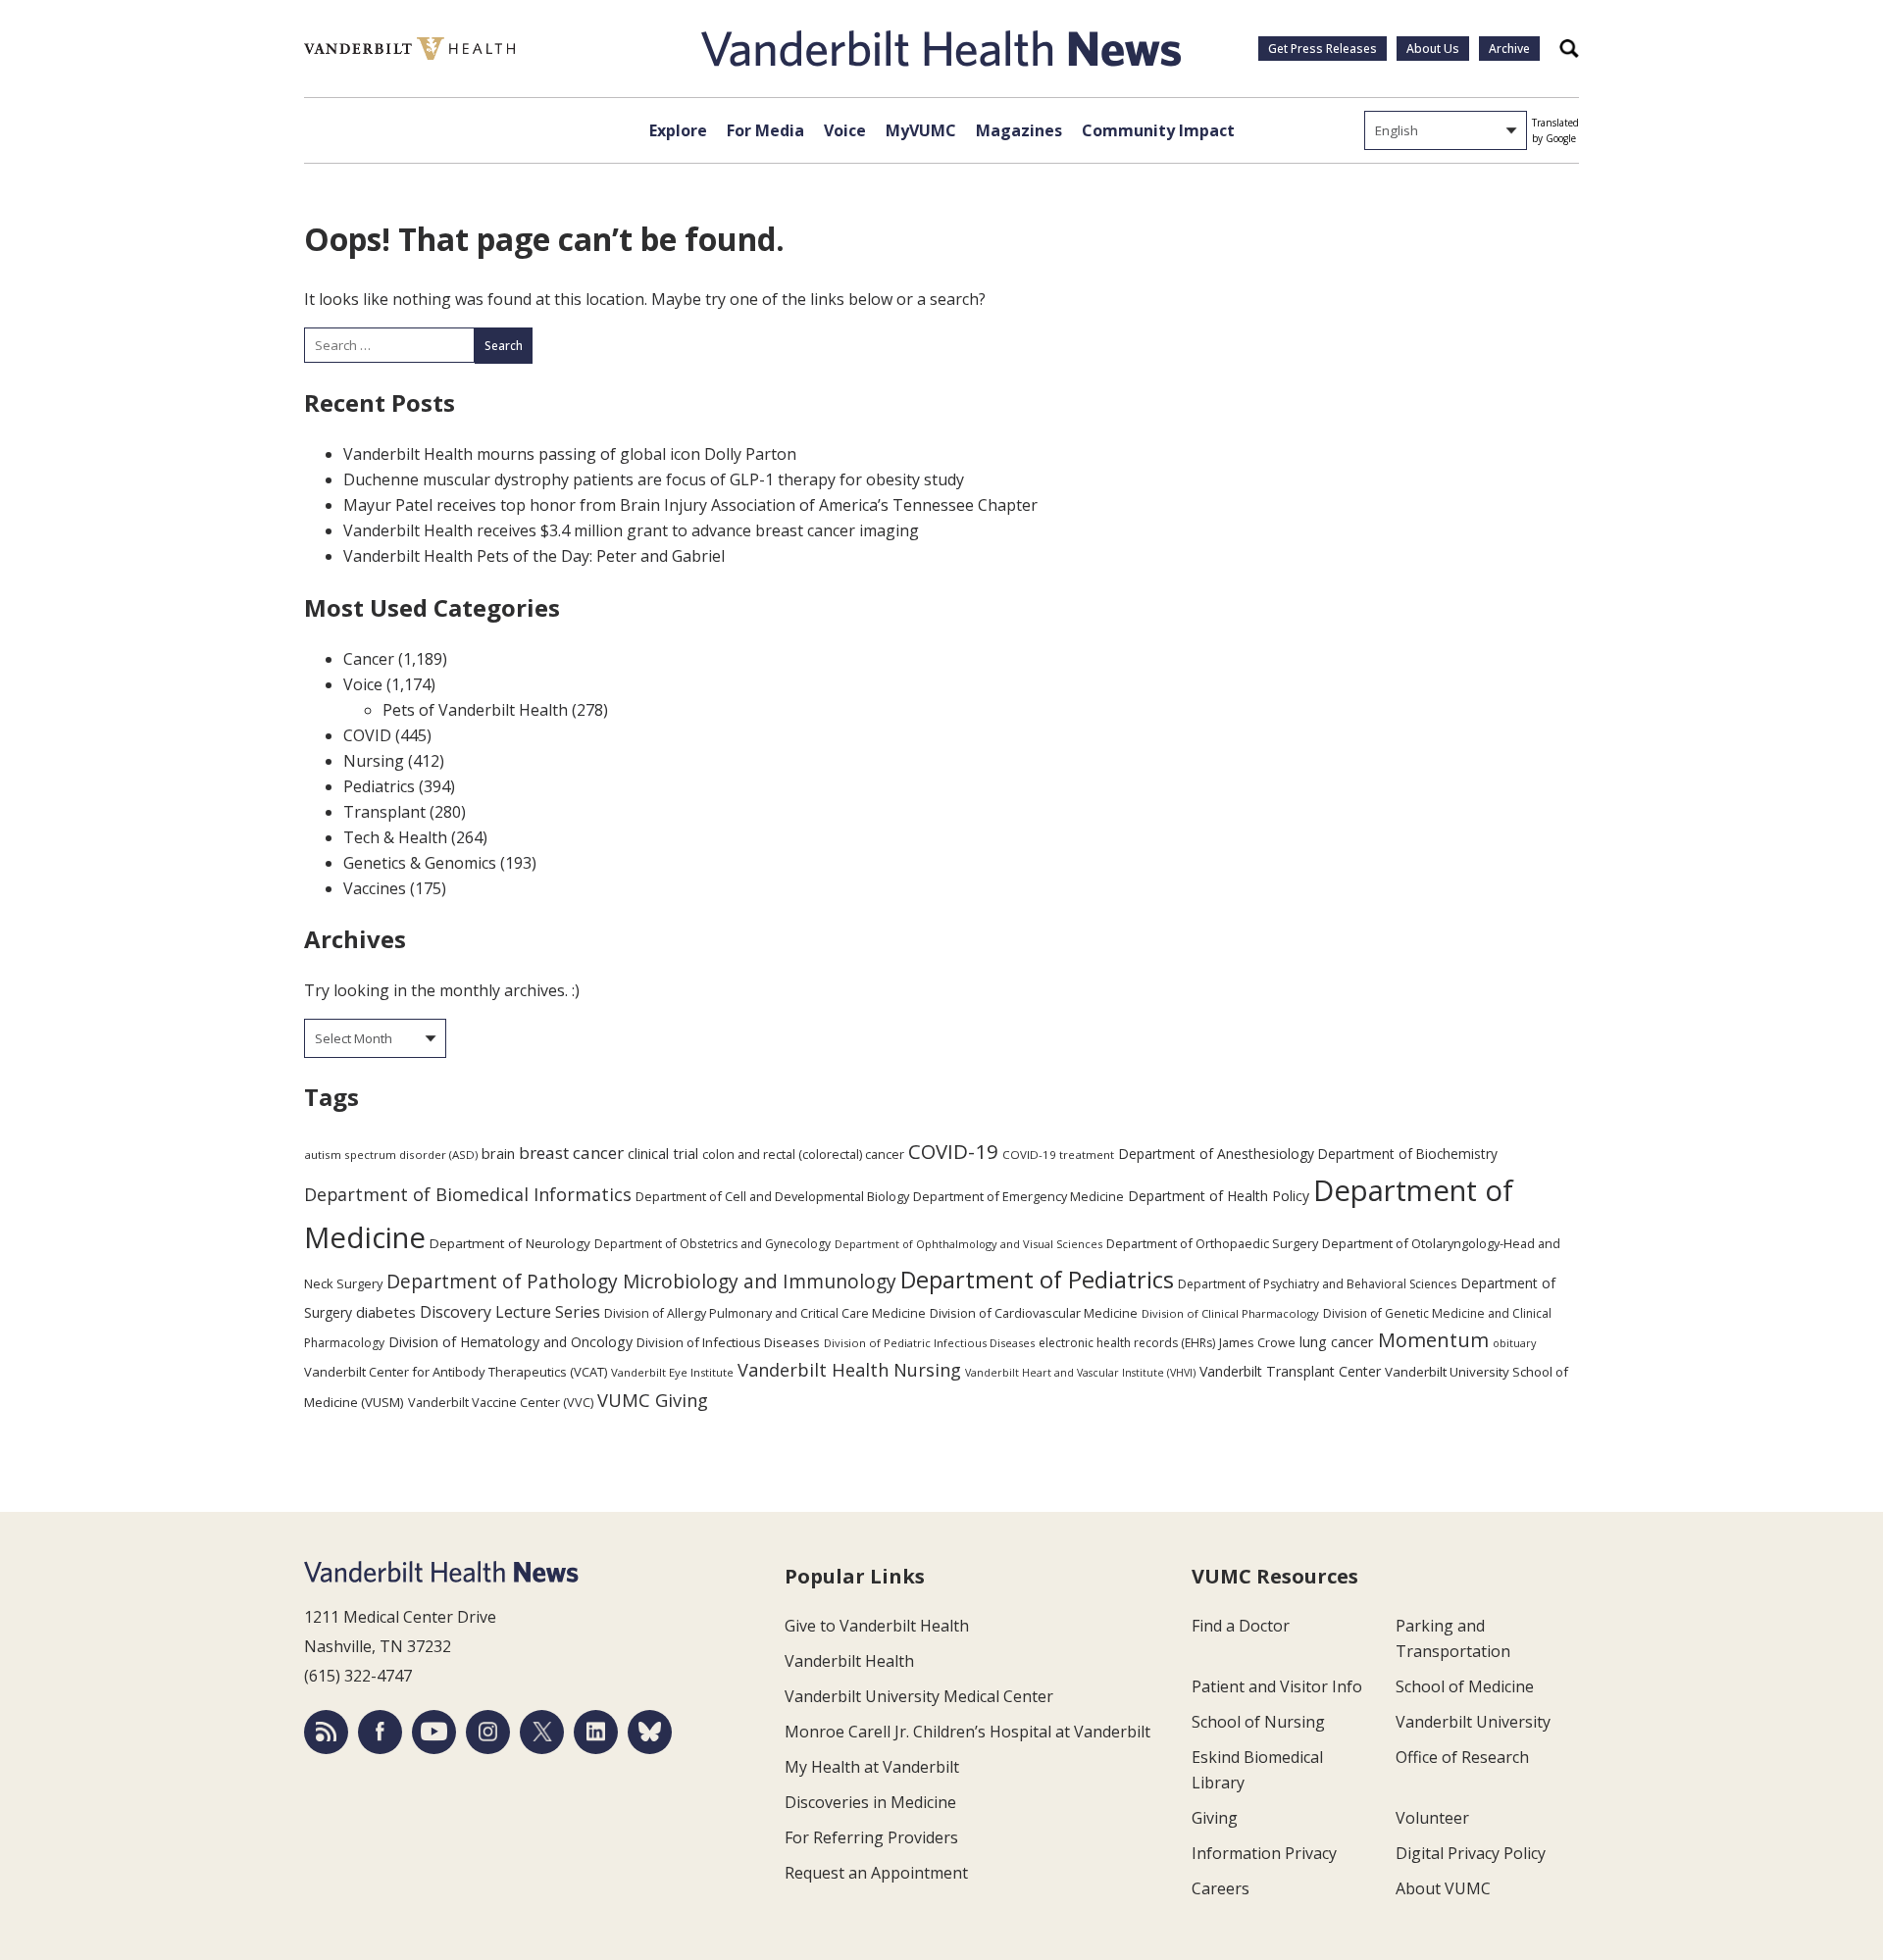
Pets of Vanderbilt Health (475, 710)
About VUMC (1443, 1888)
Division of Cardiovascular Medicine (1034, 1313)
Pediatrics (379, 786)
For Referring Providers (871, 1837)
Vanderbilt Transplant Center (1290, 1371)
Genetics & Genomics (420, 863)
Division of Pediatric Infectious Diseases (929, 1343)
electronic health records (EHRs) (1127, 1343)
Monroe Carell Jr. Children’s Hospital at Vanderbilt (967, 1732)
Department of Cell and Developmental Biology (772, 1196)
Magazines (1019, 130)
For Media (765, 130)
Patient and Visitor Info (1277, 1686)
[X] (542, 1732)
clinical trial (663, 1154)
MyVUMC (921, 130)
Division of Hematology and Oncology (510, 1342)
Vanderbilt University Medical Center (919, 1696)
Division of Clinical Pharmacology (1230, 1313)
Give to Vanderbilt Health (877, 1626)
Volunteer (1432, 1818)
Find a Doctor (1241, 1626)
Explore (678, 130)
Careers (1221, 1888)
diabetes (386, 1312)
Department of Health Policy (1219, 1196)
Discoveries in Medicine (870, 1802)
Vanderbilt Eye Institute (672, 1372)
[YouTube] (434, 1732)
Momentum (1433, 1340)
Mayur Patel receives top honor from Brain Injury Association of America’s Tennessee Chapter (690, 505)
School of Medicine (1465, 1686)
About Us (1433, 49)
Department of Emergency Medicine (1018, 1196)
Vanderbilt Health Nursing (849, 1370)
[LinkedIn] (596, 1732)
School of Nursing (1258, 1722)
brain (498, 1153)
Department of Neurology (510, 1243)
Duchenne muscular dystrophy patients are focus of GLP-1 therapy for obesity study (654, 479)
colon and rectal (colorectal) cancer (803, 1154)
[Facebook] (380, 1732)
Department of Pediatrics (1037, 1280)
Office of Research (1462, 1757)
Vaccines (375, 888)
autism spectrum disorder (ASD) (391, 1155)
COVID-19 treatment (1058, 1155)
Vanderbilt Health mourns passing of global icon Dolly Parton (570, 454)
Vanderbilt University (1473, 1722)
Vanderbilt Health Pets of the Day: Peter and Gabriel (534, 556)
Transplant (384, 812)
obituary (1514, 1343)
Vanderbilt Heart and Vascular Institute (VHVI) (1080, 1373)
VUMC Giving (653, 1400)
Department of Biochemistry (1408, 1154)
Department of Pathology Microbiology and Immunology (641, 1282)
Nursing (374, 761)
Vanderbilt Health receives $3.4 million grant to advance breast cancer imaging (631, 530)
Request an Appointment (876, 1873)
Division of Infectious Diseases (728, 1342)
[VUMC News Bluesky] (650, 1732)
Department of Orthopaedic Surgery (1212, 1243)
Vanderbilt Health (849, 1661)
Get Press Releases (1323, 49)
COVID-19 (953, 1151)
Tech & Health (395, 837)
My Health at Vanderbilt (872, 1767)
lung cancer (1337, 1342)
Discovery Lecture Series (510, 1312)
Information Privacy (1264, 1853)
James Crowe (1257, 1342)
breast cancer (571, 1153)
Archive (1509, 49)
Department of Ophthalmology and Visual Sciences (968, 1244)
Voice (845, 130)
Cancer (369, 659)
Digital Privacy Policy (1471, 1853)
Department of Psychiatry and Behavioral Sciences (1317, 1284)
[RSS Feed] (326, 1732)
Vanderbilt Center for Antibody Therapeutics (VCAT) (456, 1372)
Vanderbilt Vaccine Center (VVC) (501, 1402)
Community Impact (1158, 130)
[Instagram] (488, 1732)
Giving (1215, 1818)
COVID (367, 735)
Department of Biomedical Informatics (468, 1194)
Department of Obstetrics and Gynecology (712, 1244)
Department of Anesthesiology (1216, 1154)
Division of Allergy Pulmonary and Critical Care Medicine (765, 1313)
